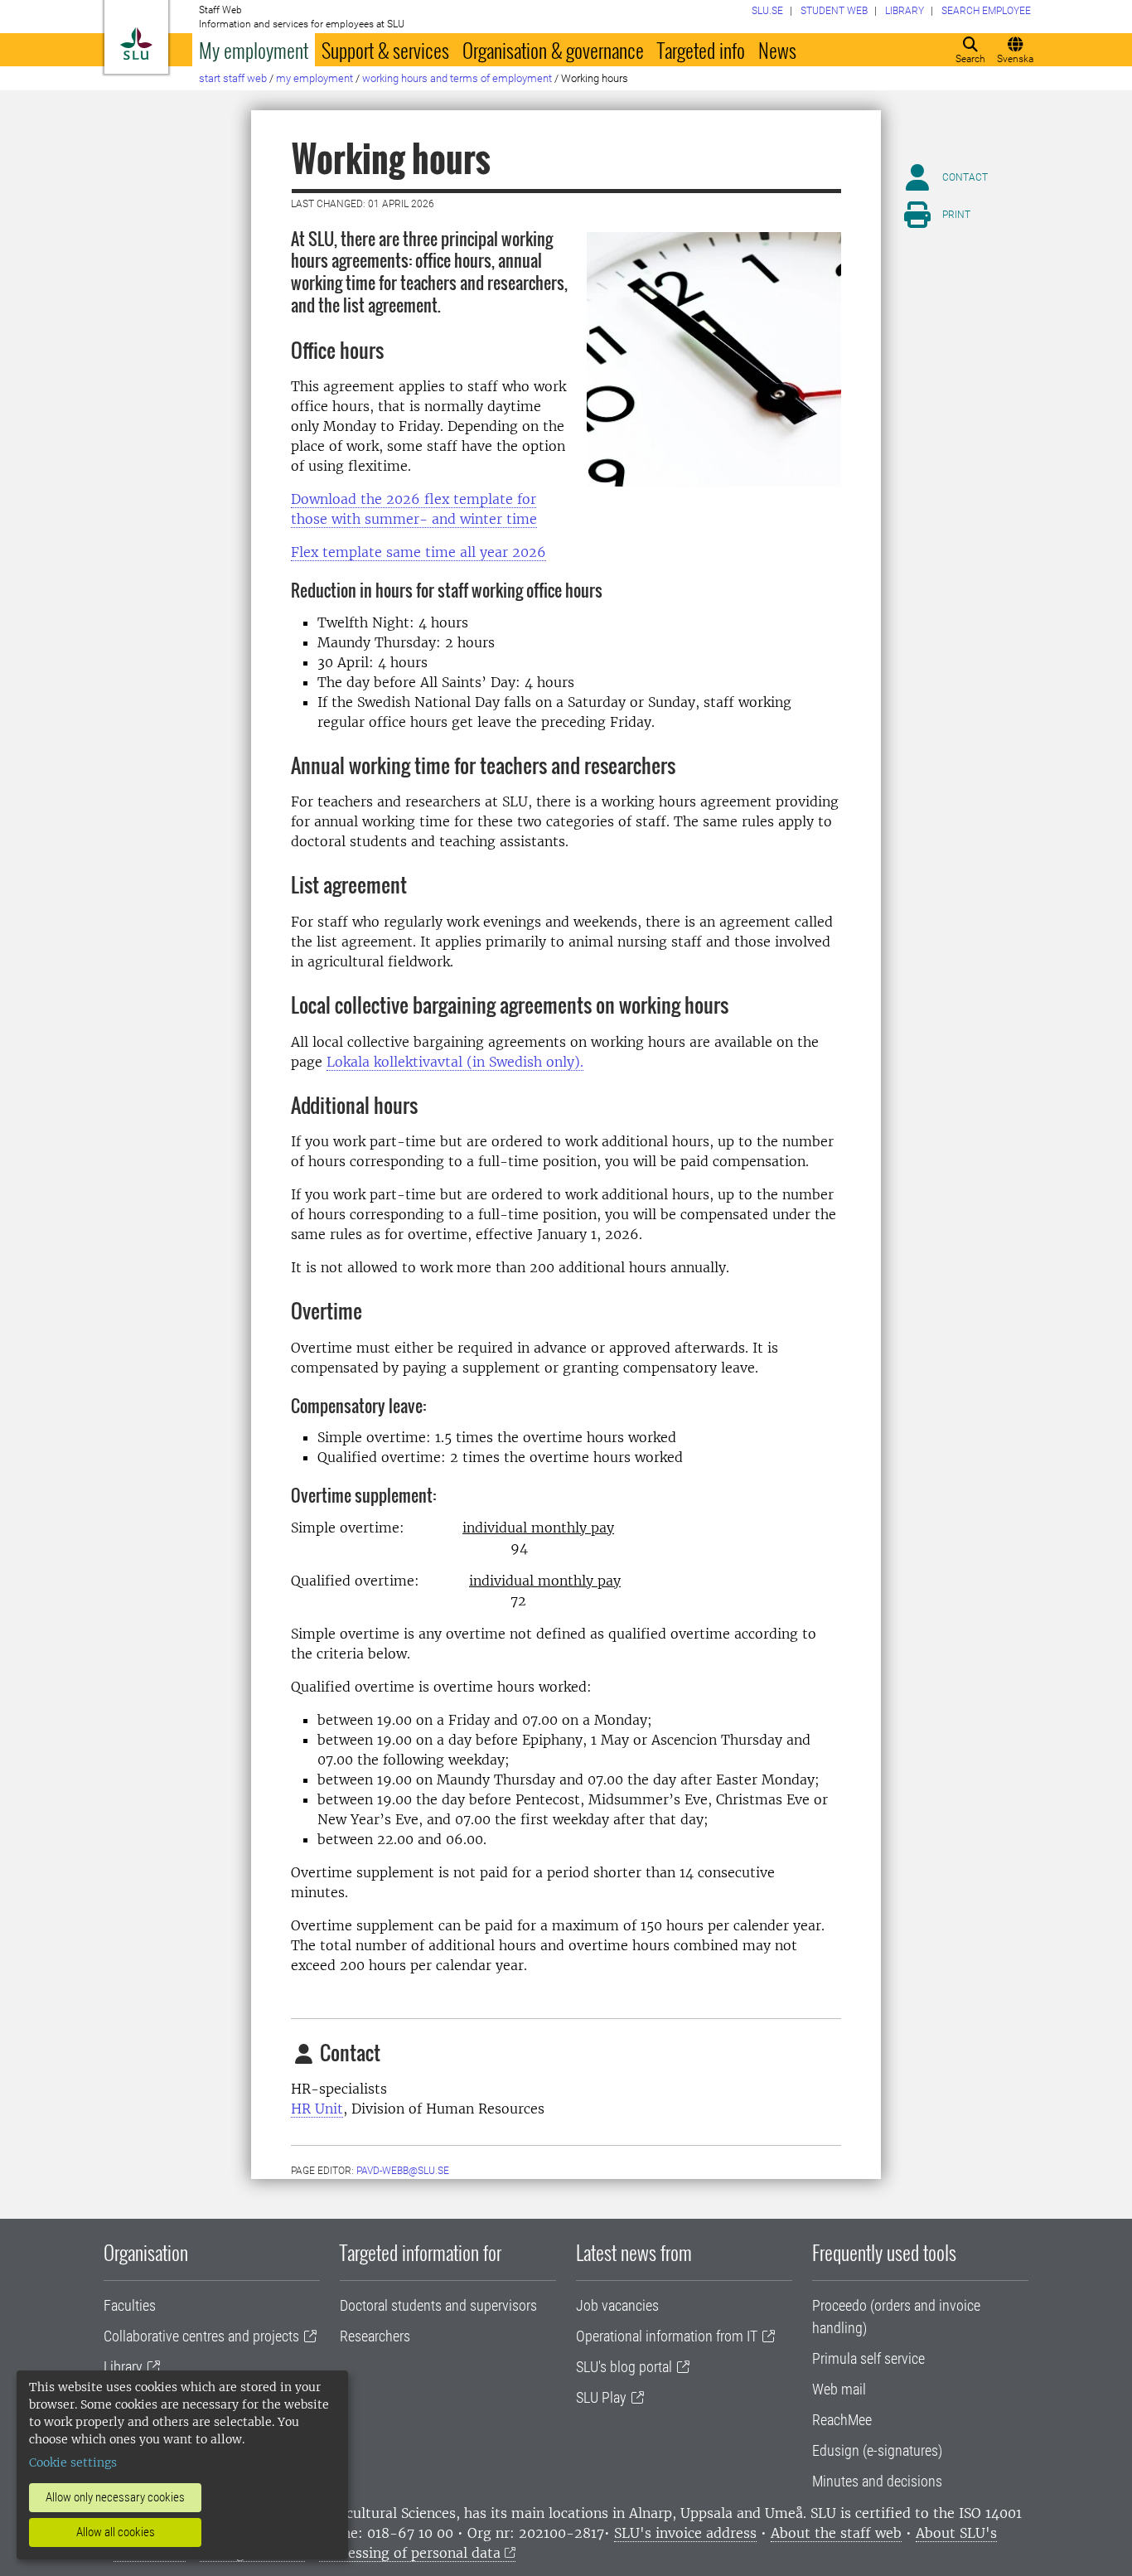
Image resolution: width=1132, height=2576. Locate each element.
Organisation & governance (553, 50)
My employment (254, 50)
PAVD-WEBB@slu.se (403, 2171)
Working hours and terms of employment (457, 78)
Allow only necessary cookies (115, 2497)
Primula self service (868, 2358)
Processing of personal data (410, 2553)
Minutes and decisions (877, 2481)
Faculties (130, 2305)
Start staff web (233, 78)
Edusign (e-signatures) (877, 2450)
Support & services (385, 50)
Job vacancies (617, 2305)
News (777, 50)
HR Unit (317, 2109)
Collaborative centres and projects (201, 2336)
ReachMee (842, 2420)
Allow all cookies (116, 2532)
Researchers (375, 2336)
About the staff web (836, 2533)
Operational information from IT (667, 2336)
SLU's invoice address (685, 2533)
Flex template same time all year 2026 (418, 552)
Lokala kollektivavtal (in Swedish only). (455, 1062)
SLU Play (601, 2397)
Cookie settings (73, 2462)
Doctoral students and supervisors (438, 2305)
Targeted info (701, 50)
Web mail (839, 2389)
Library (123, 2367)
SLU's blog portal (624, 2367)
